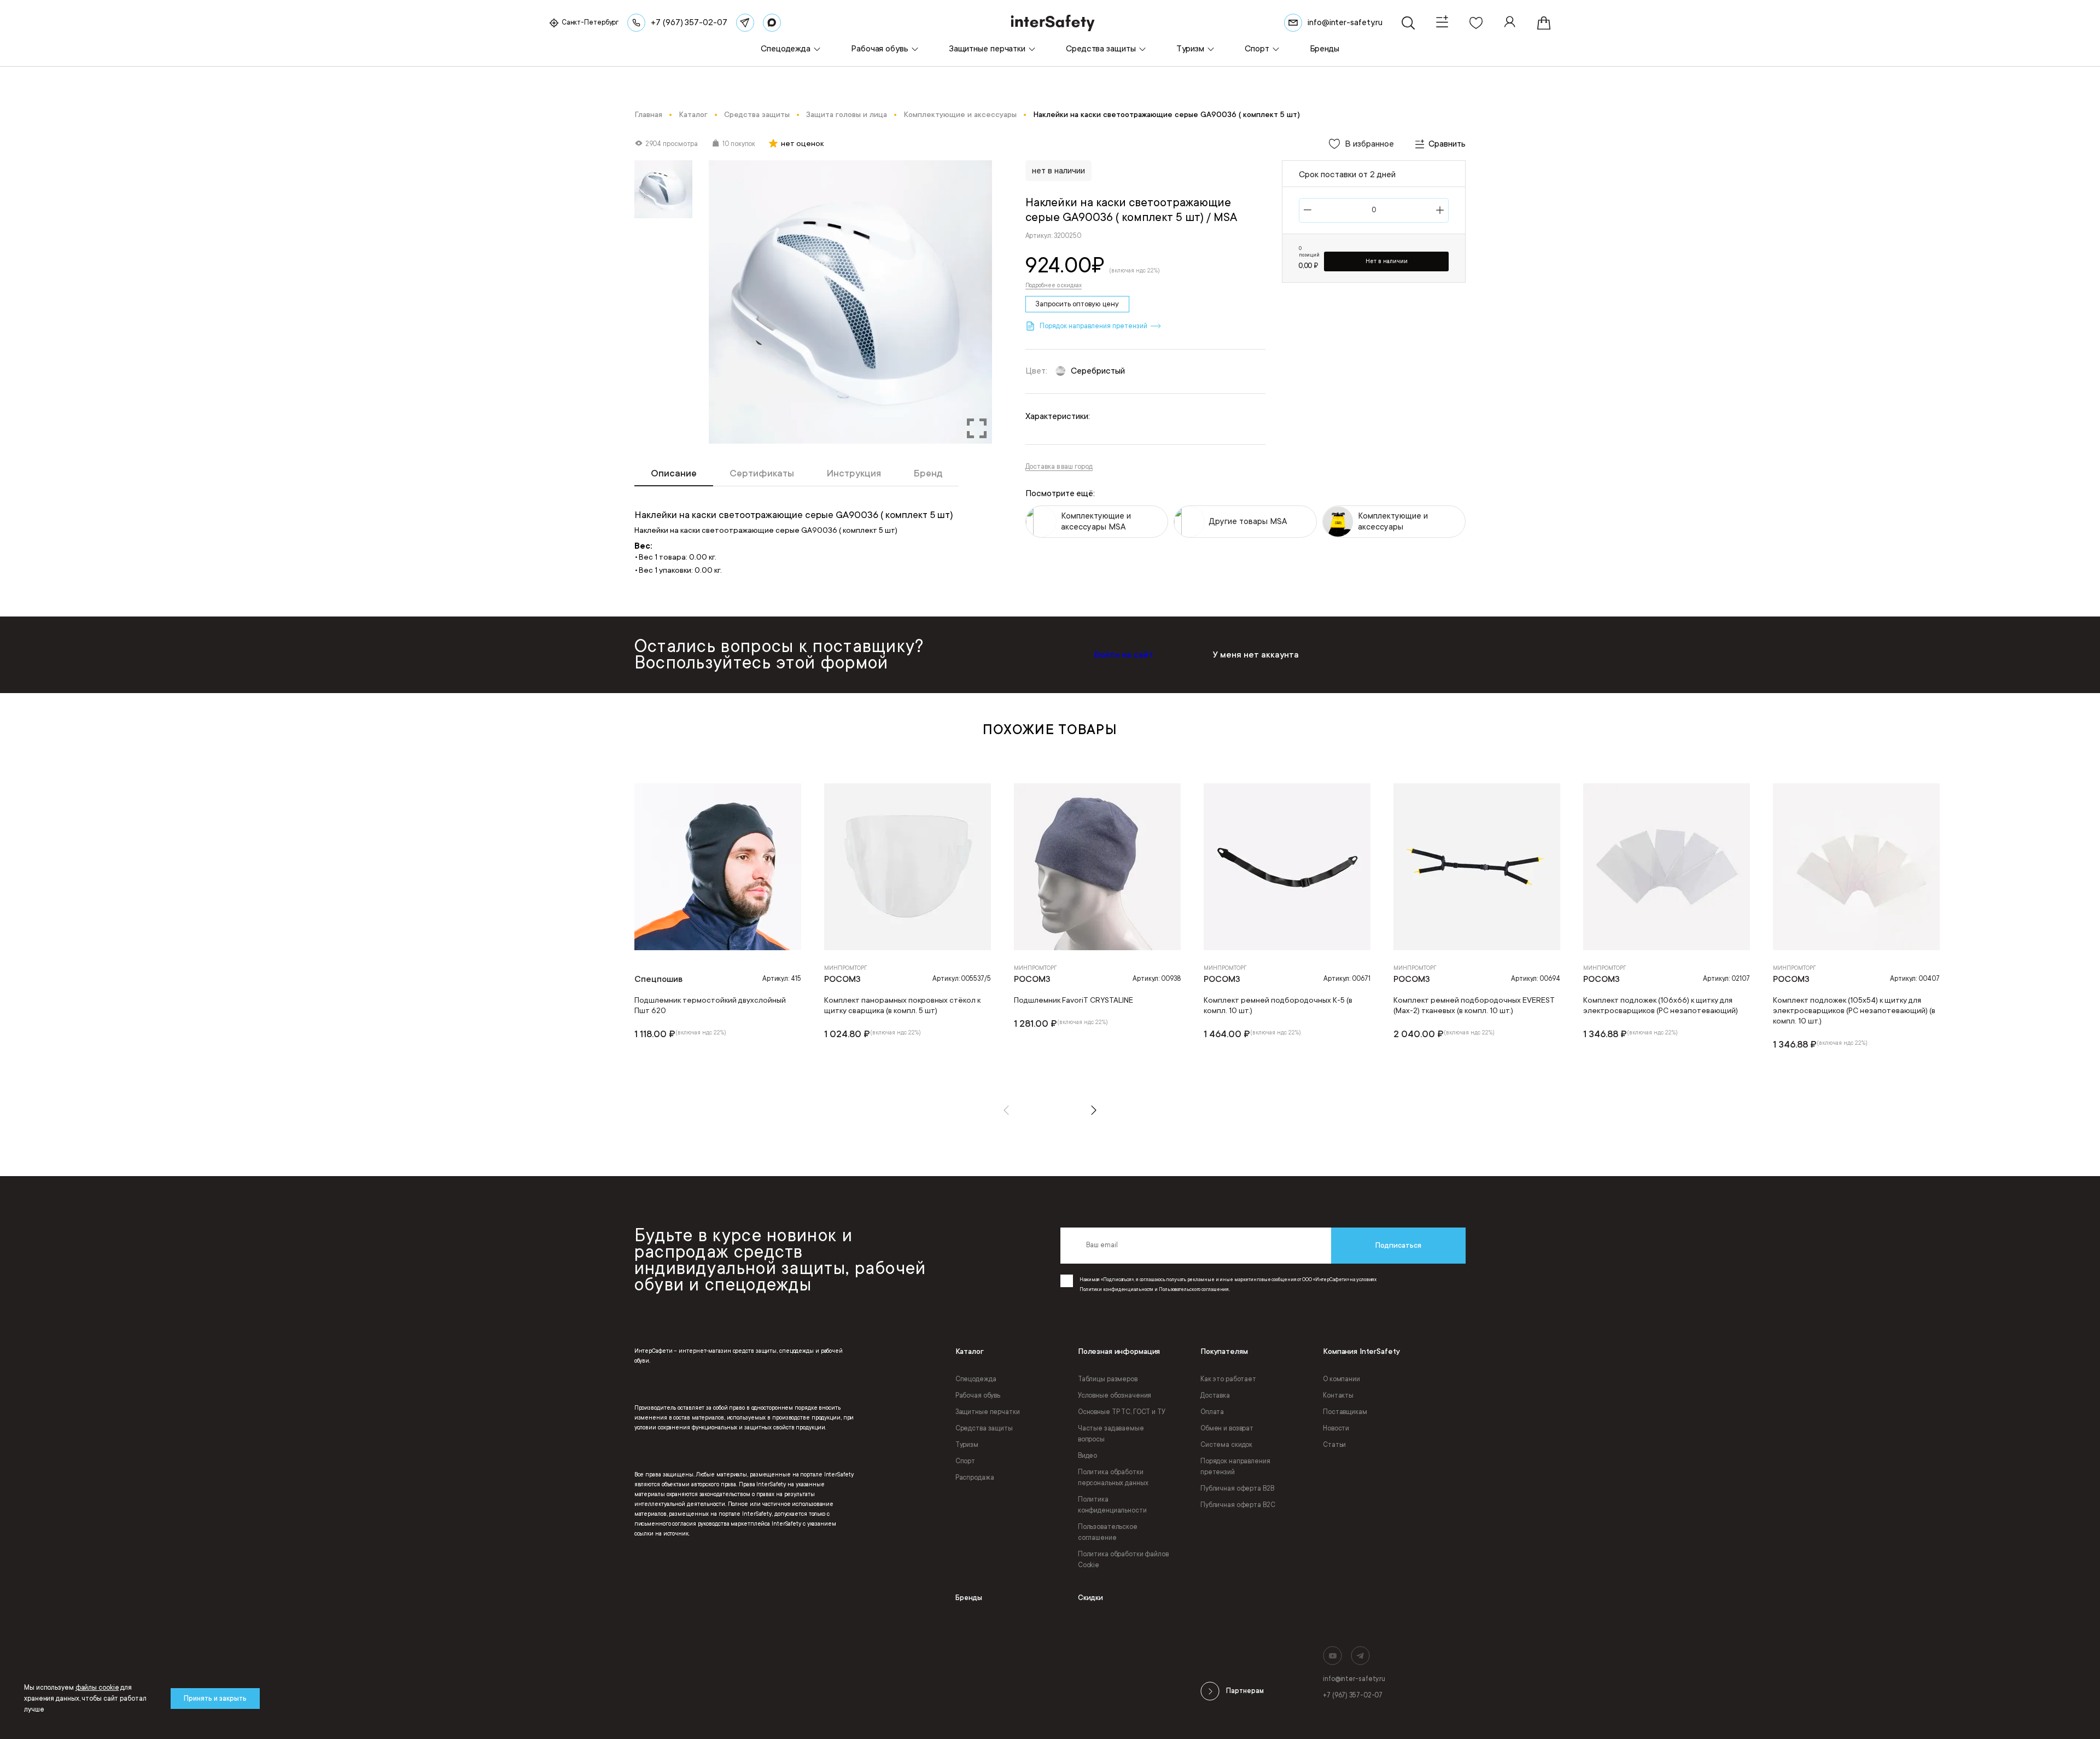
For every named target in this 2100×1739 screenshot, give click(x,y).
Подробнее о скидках (1054, 286)
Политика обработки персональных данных (1113, 1478)
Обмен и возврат (1227, 1428)
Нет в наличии (1387, 261)
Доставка (1215, 1395)
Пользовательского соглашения (1194, 1289)
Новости (1336, 1428)
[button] (1006, 1110)
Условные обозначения (1115, 1395)
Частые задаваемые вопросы (1111, 1434)
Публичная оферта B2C (1238, 1505)
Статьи (1334, 1445)
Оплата (1212, 1412)
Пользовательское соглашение (1108, 1532)
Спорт (965, 1461)
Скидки (1090, 1598)
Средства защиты (984, 1428)
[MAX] (772, 23)
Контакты (1338, 1395)
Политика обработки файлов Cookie (1123, 1560)
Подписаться (1398, 1245)
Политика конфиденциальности (1112, 1505)
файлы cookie (97, 1688)
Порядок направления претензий (1235, 1467)
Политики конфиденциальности (1116, 1289)
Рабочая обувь (978, 1395)
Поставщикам (1345, 1412)
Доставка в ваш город (1059, 467)
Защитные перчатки (988, 1412)
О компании (1341, 1379)
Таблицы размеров (1108, 1379)
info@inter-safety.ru (1354, 1679)
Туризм (967, 1445)
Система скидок (1226, 1445)
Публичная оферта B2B (1237, 1488)
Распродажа (975, 1478)
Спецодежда (976, 1379)
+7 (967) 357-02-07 (1353, 1695)
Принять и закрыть (215, 1699)
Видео (1087, 1456)
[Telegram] (745, 23)
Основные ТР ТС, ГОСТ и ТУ (1122, 1412)
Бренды (969, 1598)
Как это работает (1228, 1379)
